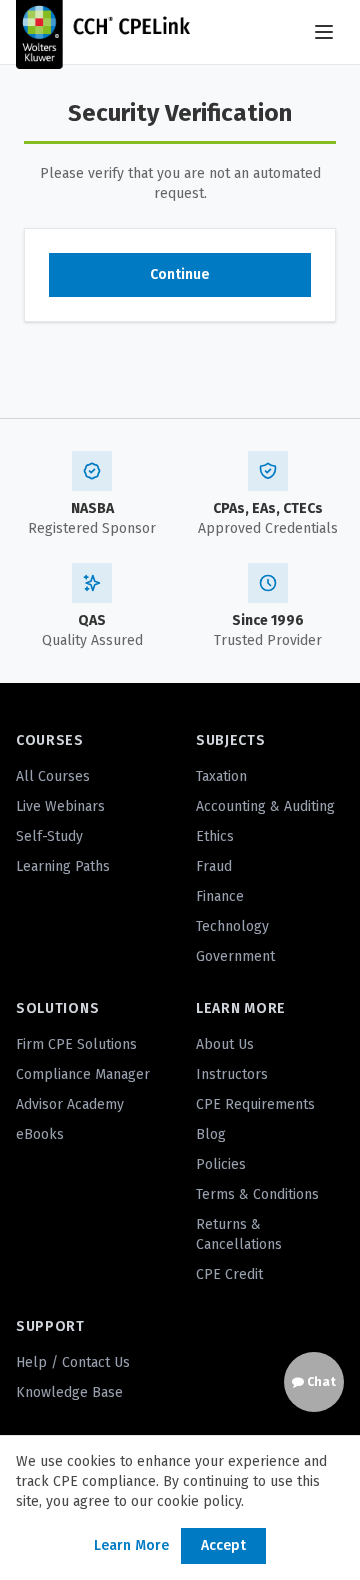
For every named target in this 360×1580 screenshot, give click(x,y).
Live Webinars (60, 806)
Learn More (131, 1545)
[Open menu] (324, 32)
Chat (320, 1382)
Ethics (215, 836)
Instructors (232, 1074)
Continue (180, 274)
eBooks (40, 1134)
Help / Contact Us (73, 1362)
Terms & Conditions (257, 1194)
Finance (220, 896)
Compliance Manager (83, 1074)
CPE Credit (229, 1274)
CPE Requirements (255, 1104)
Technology (232, 926)
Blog (211, 1134)
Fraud (214, 866)
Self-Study (49, 836)
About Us (225, 1044)
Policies (221, 1164)
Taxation (221, 776)
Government (235, 956)
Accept (223, 1545)
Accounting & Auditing (265, 806)
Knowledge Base (69, 1392)
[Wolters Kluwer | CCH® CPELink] (103, 32)
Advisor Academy (70, 1104)
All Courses (53, 776)
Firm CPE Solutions (76, 1044)
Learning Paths (63, 866)
